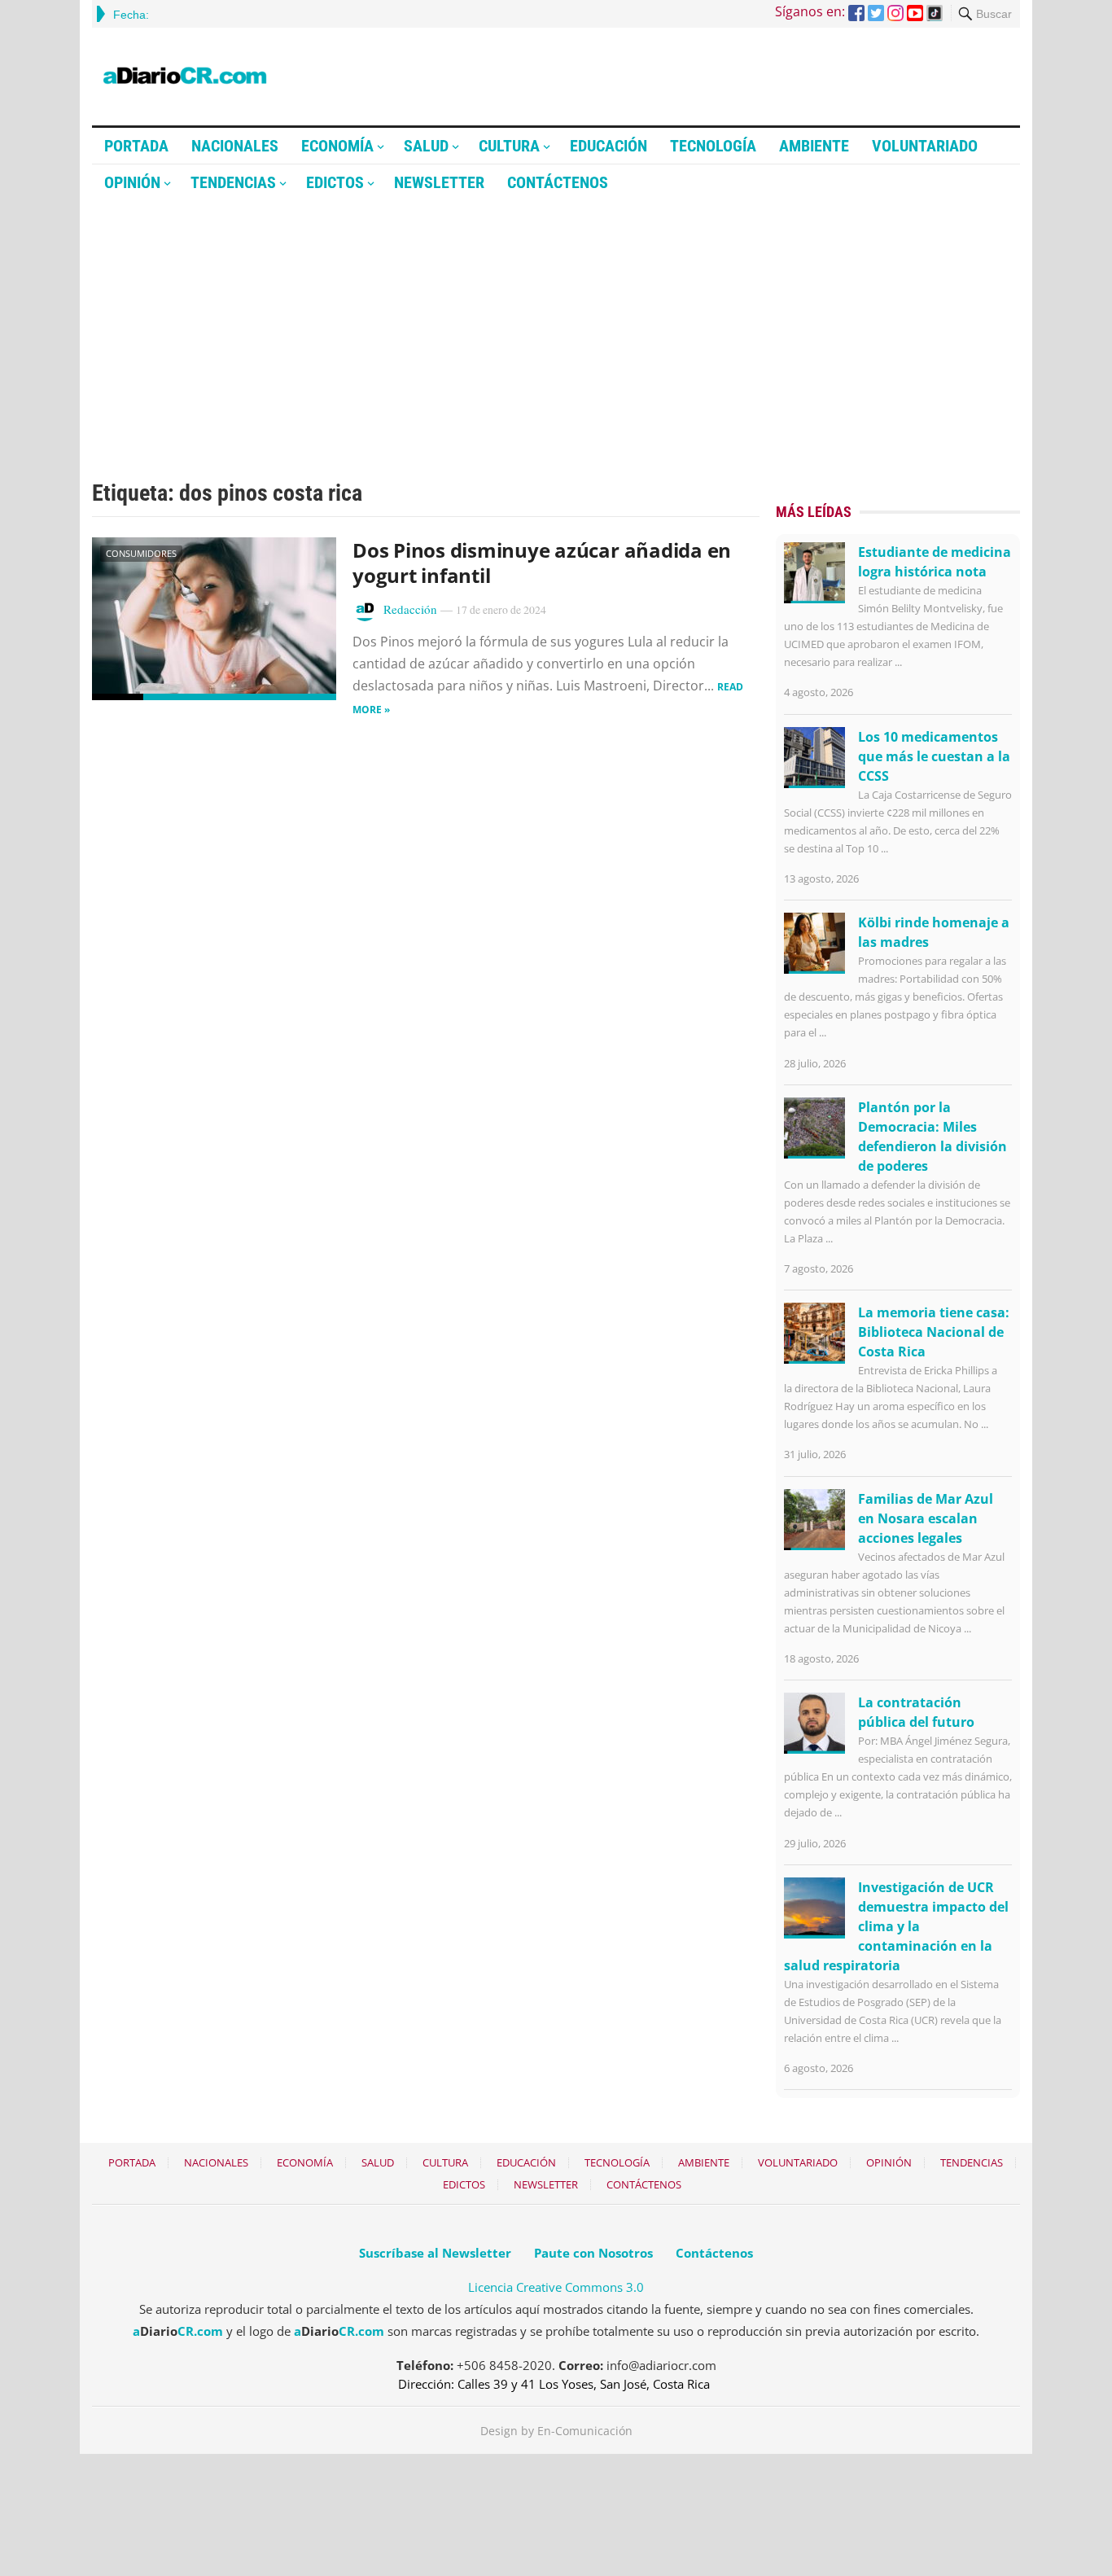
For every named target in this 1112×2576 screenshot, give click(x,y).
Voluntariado (925, 146)
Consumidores (141, 553)
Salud (426, 146)
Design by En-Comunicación (556, 2431)
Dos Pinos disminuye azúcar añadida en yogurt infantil (542, 563)
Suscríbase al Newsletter (435, 2253)
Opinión (132, 182)
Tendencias (233, 182)
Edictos (335, 182)
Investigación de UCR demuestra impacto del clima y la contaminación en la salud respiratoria (896, 1926)
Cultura (509, 146)
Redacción (410, 609)
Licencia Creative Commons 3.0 (556, 2287)
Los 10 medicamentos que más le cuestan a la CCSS (934, 756)
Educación (609, 146)
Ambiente (814, 146)
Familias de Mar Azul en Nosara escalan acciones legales (926, 1518)
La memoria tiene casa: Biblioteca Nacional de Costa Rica (934, 1332)
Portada (136, 146)
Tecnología (713, 146)
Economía (337, 146)
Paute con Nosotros (593, 2253)
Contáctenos (558, 182)
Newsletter (439, 182)
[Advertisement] (556, 323)
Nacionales (235, 146)
